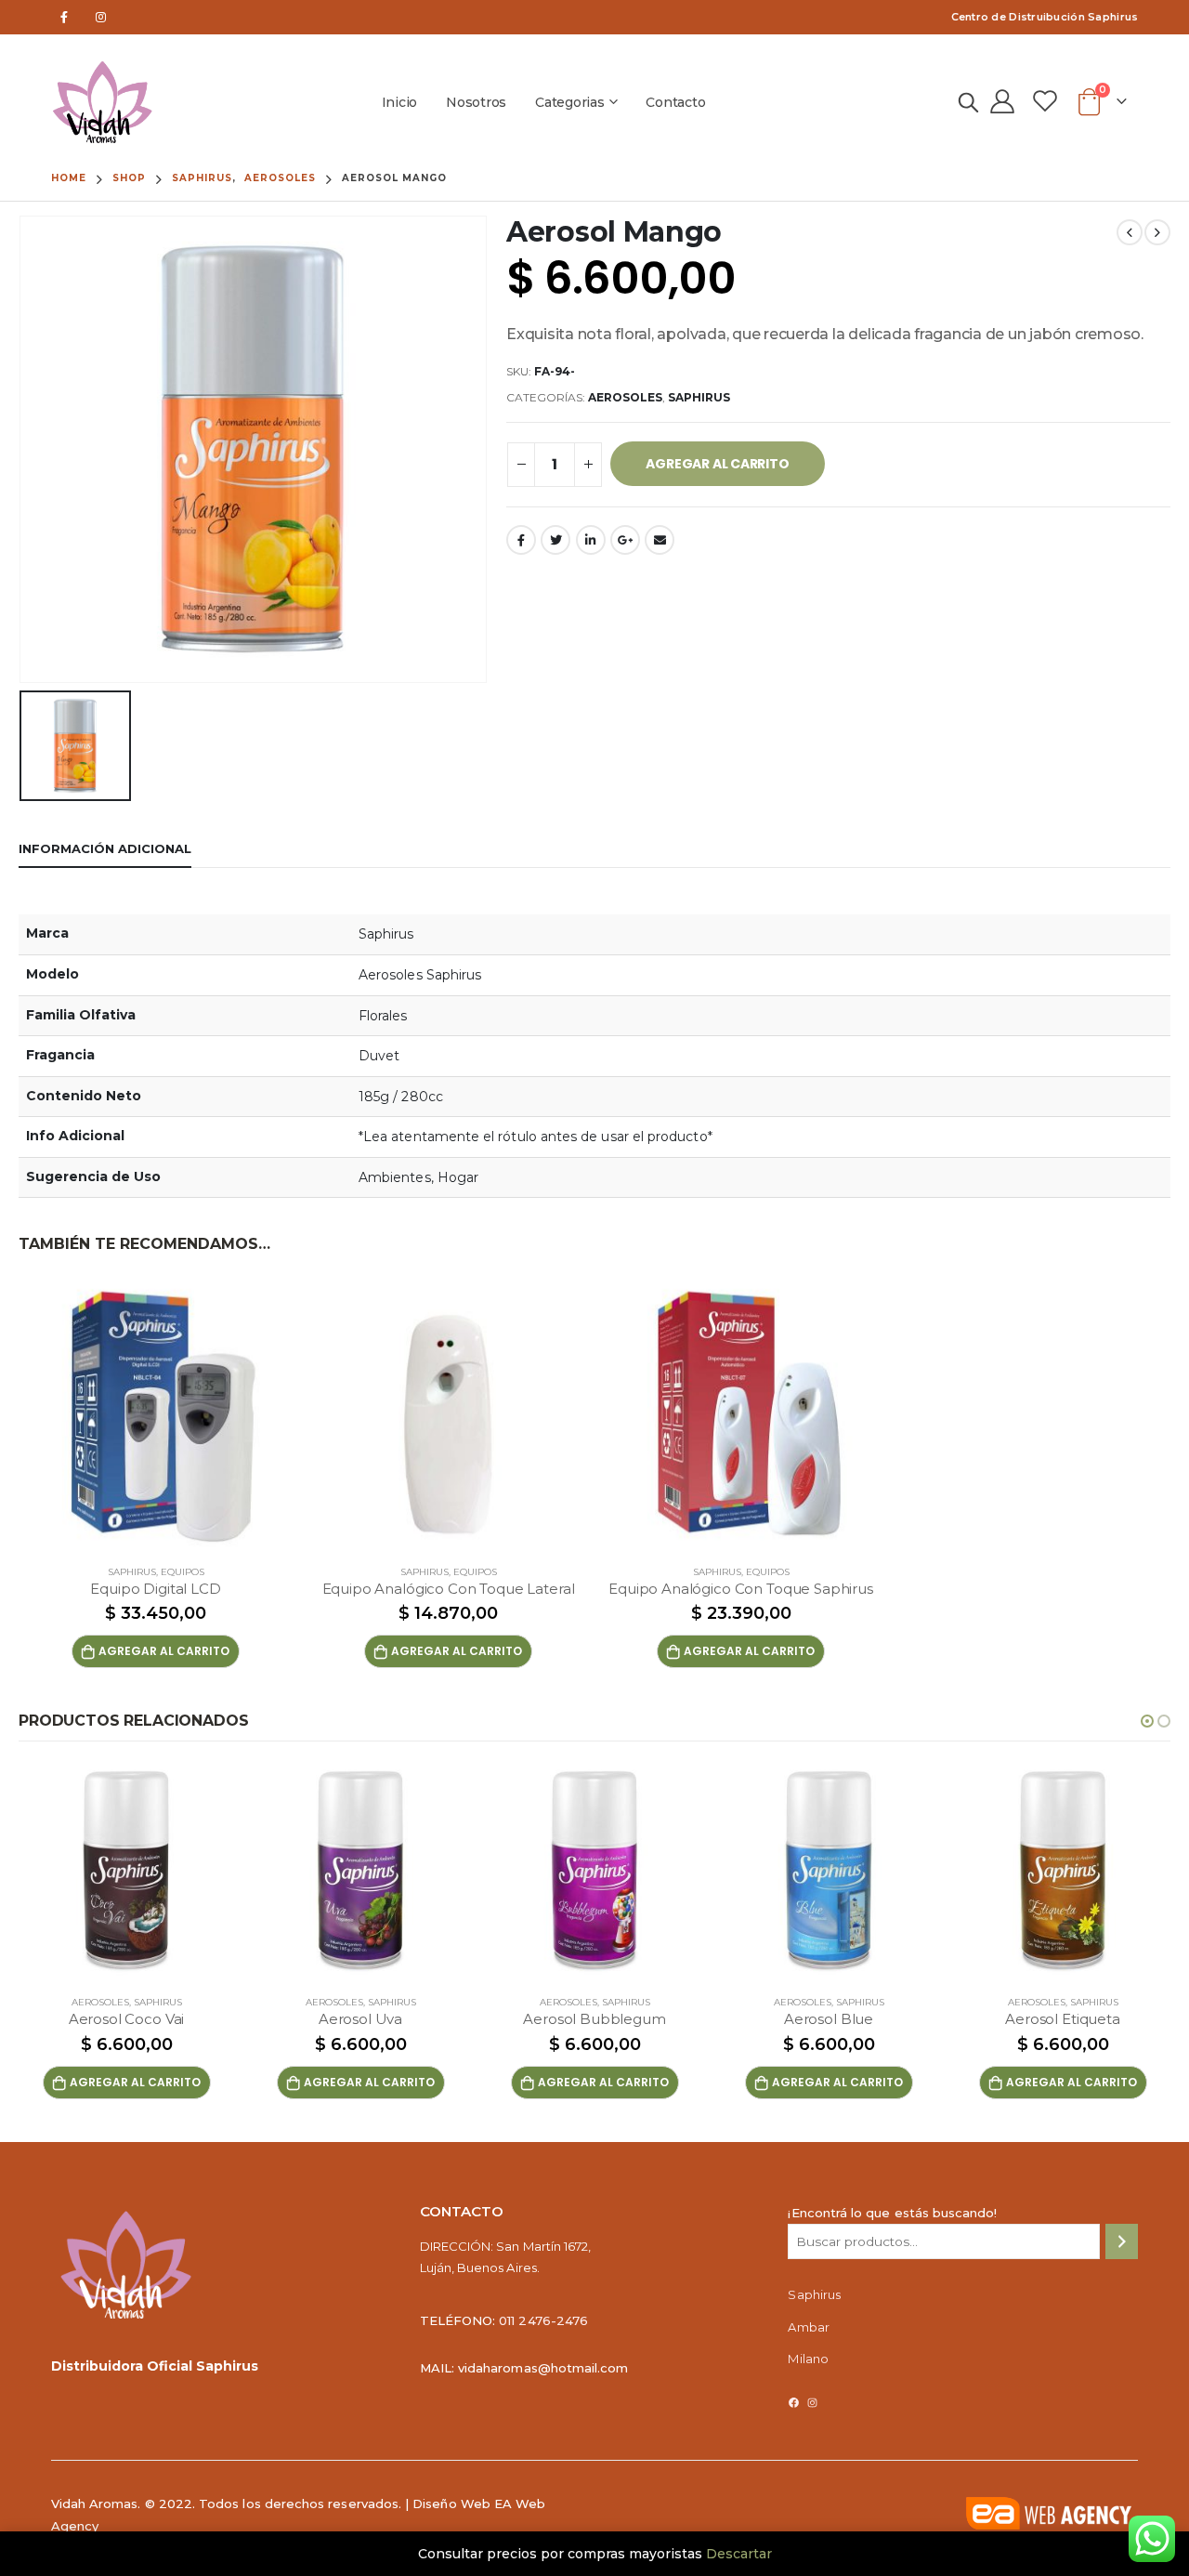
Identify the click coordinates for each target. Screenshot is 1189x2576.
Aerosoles (625, 397)
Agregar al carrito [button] (164, 1651)
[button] (1147, 1721)
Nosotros (476, 102)
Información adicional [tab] (105, 848)
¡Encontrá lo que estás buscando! (892, 2213)
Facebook (521, 540)
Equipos (183, 1572)
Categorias (570, 102)
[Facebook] (65, 17)
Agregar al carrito (717, 464)
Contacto (675, 102)
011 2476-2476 (543, 2320)
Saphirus (699, 397)
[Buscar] (1122, 2241)
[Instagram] (101, 17)
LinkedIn (591, 540)
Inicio (400, 102)
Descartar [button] (739, 2554)
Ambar (808, 2327)
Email (660, 540)
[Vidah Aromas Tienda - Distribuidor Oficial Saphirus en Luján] (103, 102)
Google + (625, 540)
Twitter (555, 540)
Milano (808, 2359)
